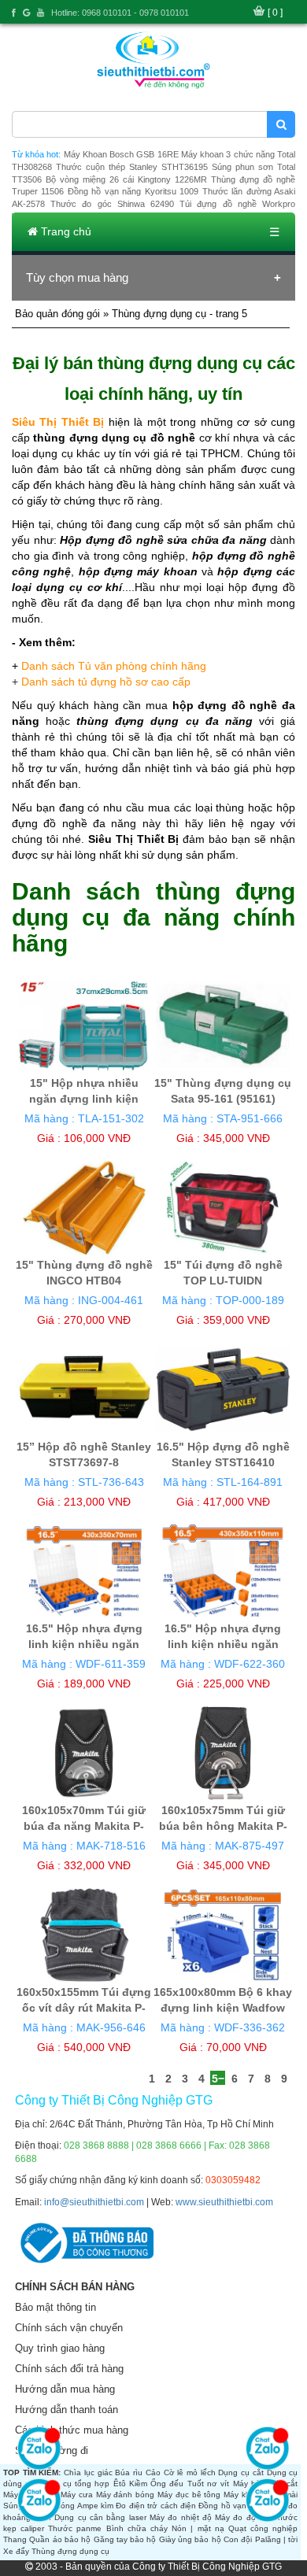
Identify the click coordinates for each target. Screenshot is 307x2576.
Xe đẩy (16, 2551)
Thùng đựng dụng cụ (70, 2551)
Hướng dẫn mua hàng (65, 2389)
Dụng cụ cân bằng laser (100, 2517)
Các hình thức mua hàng (72, 2430)
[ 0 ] (275, 13)
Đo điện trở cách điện (156, 2506)
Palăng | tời (277, 2539)
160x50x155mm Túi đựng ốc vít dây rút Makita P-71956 (84, 2008)
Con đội (238, 2539)
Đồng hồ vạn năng (233, 2506)
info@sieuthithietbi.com (94, 2202)
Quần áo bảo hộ (60, 2539)
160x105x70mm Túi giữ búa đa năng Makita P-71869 (84, 1826)
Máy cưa (77, 2495)
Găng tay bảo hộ (125, 2539)
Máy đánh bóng (126, 2495)
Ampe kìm (95, 2506)
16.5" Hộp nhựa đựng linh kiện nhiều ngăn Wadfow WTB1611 (84, 1644)
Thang (15, 2539)
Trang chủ (65, 231)
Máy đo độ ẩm (242, 2517)
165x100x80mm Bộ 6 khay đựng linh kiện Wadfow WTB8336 (223, 2008)
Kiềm (138, 2484)
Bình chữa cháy (137, 2528)
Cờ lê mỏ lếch (190, 2473)
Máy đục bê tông (189, 2495)
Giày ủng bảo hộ (190, 2539)
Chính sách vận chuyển (69, 2328)
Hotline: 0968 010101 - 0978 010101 (120, 13)
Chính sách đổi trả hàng (69, 2369)
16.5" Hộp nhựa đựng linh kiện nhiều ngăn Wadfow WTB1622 (223, 1644)
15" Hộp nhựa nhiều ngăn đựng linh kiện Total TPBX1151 (84, 1099)
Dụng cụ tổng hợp (74, 2484)
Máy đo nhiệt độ (181, 2517)
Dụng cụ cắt (240, 2473)
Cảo (153, 2473)
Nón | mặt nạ (198, 2528)
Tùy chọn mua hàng (77, 277)
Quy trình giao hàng (60, 2348)
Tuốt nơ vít (209, 2484)
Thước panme (75, 2528)
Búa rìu (129, 2473)
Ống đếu (167, 2484)
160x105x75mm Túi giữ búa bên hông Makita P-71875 (223, 1826)
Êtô (120, 2484)
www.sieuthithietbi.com (224, 2202)
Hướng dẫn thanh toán (67, 2410)
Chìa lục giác (88, 2473)
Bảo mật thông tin (55, 2307)
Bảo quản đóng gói (57, 314)
